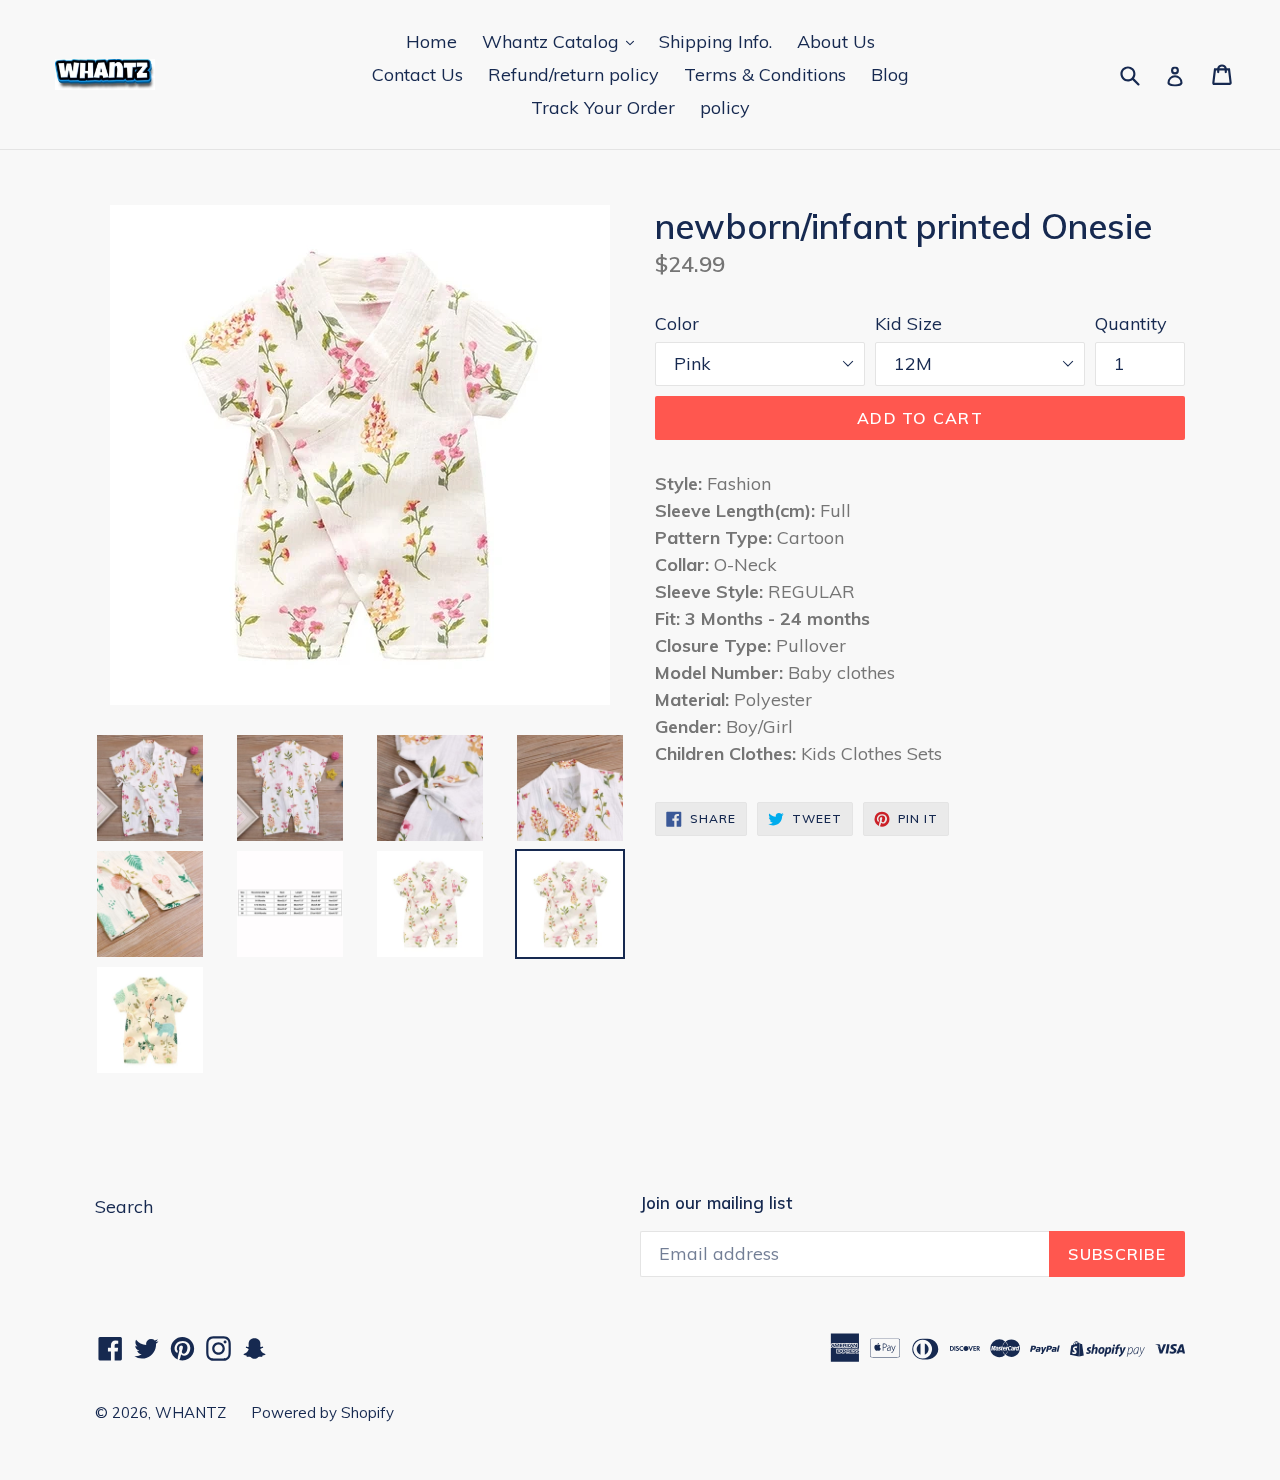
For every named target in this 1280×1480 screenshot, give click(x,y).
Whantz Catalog (553, 41)
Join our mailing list (716, 1203)
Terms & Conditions (765, 74)
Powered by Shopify (322, 1412)
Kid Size (908, 323)
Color (677, 323)
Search (124, 1206)
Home (431, 41)
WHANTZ (190, 1412)
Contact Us (417, 74)
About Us (836, 41)
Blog (890, 74)
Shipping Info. (715, 41)
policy (725, 107)
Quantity (1131, 323)
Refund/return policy (573, 74)
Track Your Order (603, 107)
